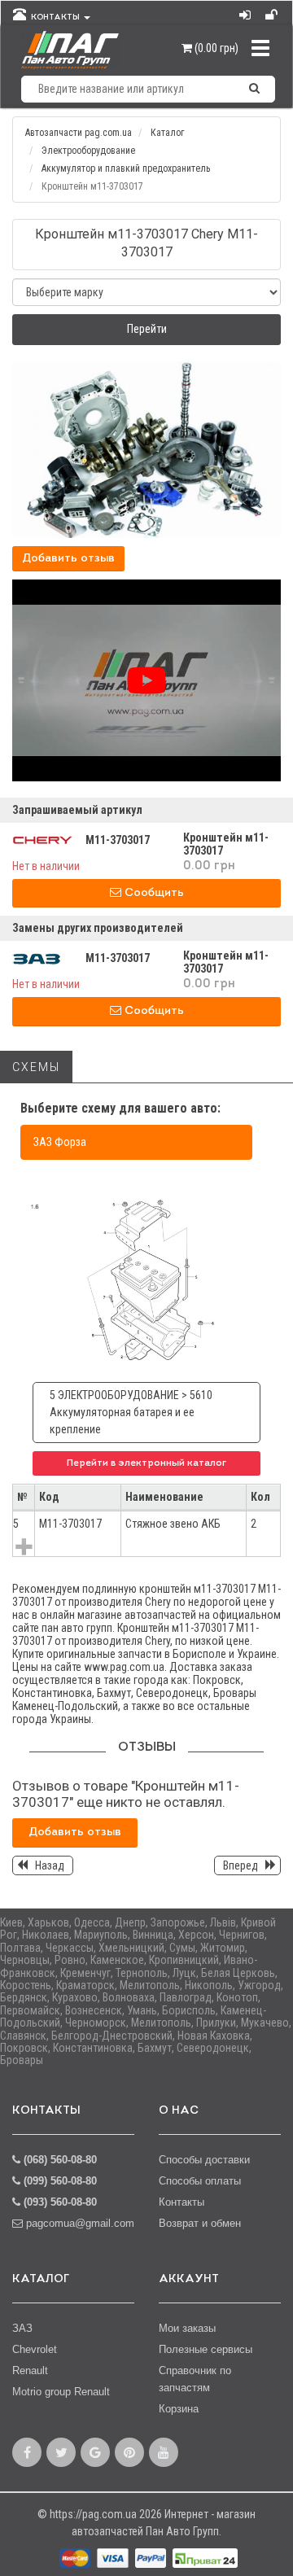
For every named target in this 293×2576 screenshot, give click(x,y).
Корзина (179, 2409)
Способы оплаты (200, 2181)
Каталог (167, 133)
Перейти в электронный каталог (146, 1463)
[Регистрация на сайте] (273, 11)
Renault (30, 2370)
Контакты (181, 2202)
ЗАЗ (22, 2328)
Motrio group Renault (61, 2392)
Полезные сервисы (206, 2349)
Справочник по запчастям (195, 2379)
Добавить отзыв (68, 559)
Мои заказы (187, 2328)
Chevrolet (35, 2349)
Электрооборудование (88, 151)
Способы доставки (204, 2160)
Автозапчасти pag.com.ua (79, 133)
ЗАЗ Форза (60, 1142)
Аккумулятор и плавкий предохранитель (126, 168)
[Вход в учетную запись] (246, 11)
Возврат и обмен (200, 2223)
